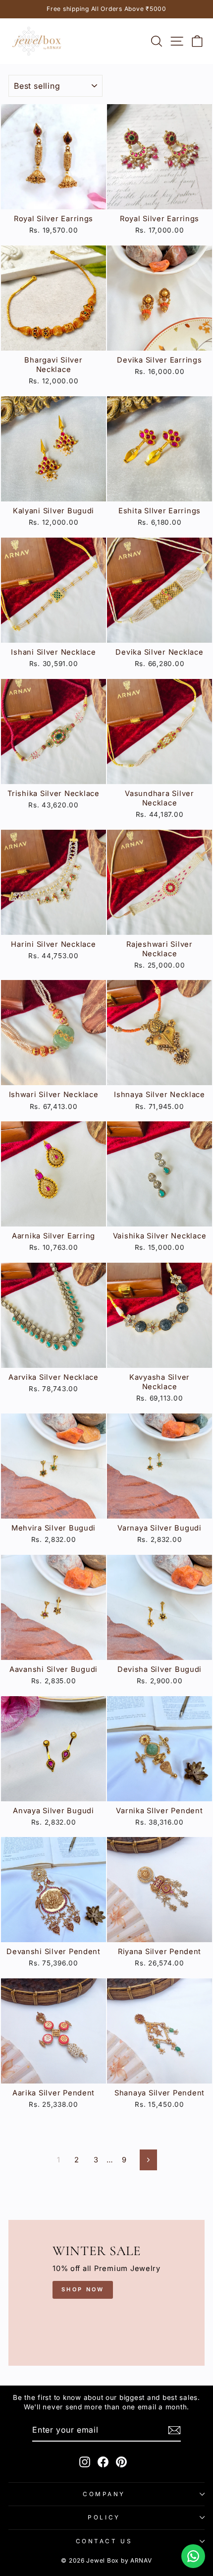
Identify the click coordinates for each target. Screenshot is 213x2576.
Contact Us (104, 2541)
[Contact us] (193, 2556)
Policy (104, 2517)
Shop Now (83, 2289)
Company (104, 2494)
